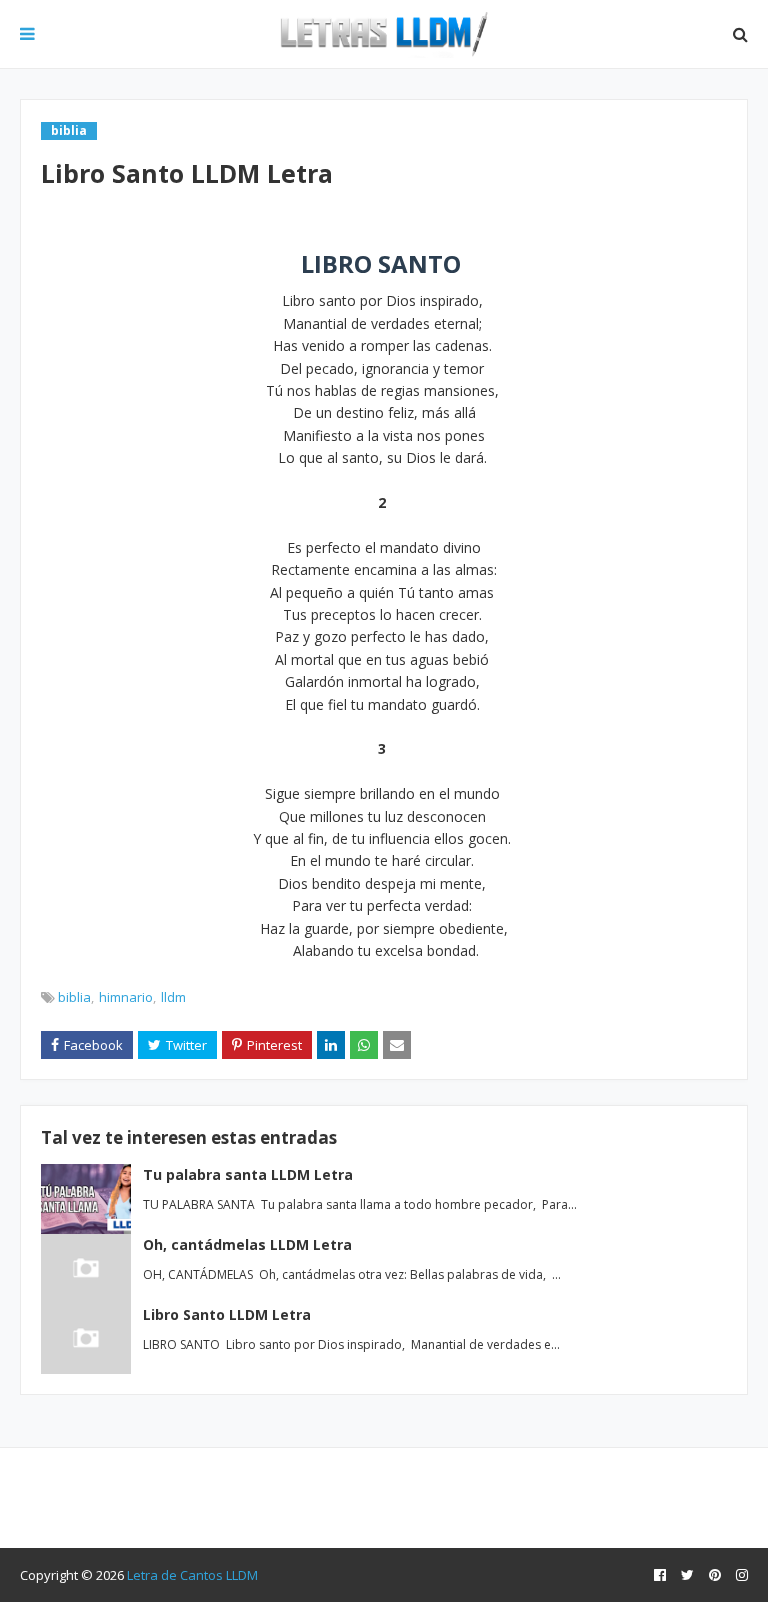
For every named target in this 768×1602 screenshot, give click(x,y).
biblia (74, 997)
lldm (173, 997)
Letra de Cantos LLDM (192, 1575)
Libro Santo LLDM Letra (227, 1314)
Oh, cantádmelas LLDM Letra (247, 1244)
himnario (126, 997)
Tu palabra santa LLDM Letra (248, 1174)
